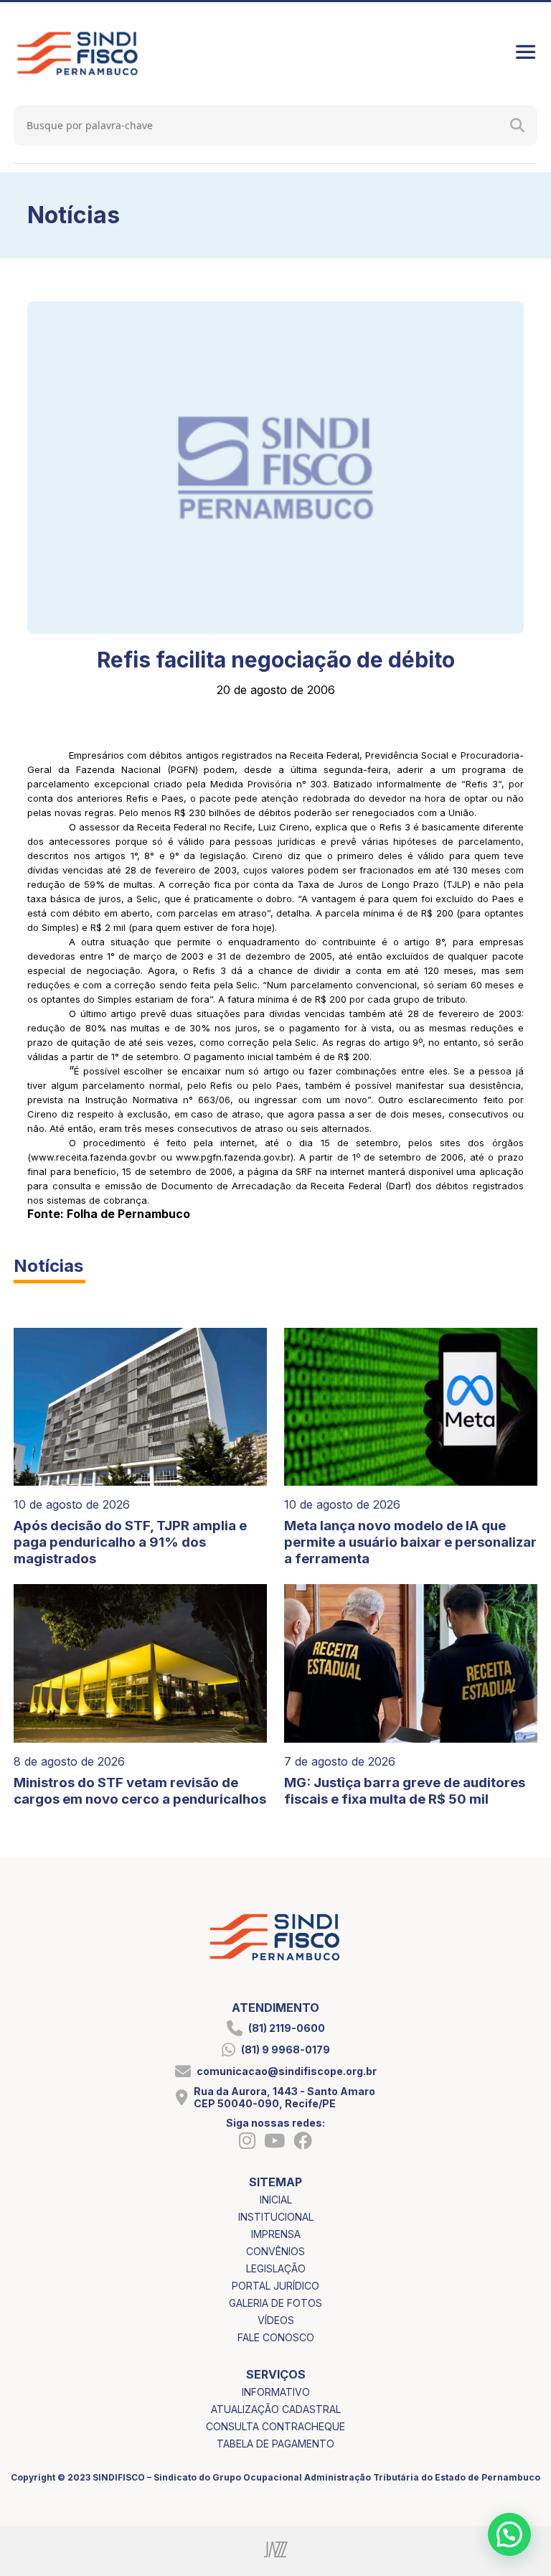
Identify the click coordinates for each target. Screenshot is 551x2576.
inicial (276, 2200)
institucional (276, 2217)
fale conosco (276, 2337)
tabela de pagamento (275, 2444)
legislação (276, 2268)
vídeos (276, 2320)
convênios (275, 2251)
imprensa (276, 2234)
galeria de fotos (275, 2303)
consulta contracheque (275, 2426)
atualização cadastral (276, 2409)
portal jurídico (275, 2286)
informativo (276, 2392)
